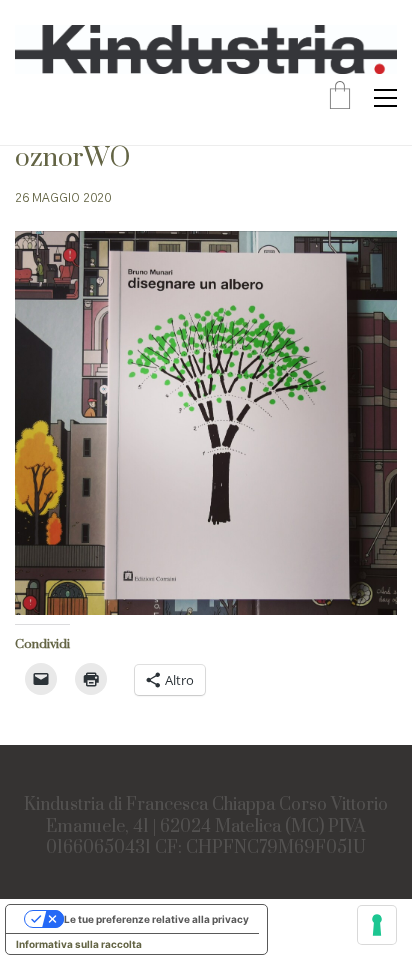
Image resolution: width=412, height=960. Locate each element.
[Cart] (340, 98)
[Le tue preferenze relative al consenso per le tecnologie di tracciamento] (377, 925)
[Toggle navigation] (385, 98)
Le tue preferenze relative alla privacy (156, 919)
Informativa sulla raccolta (79, 944)
